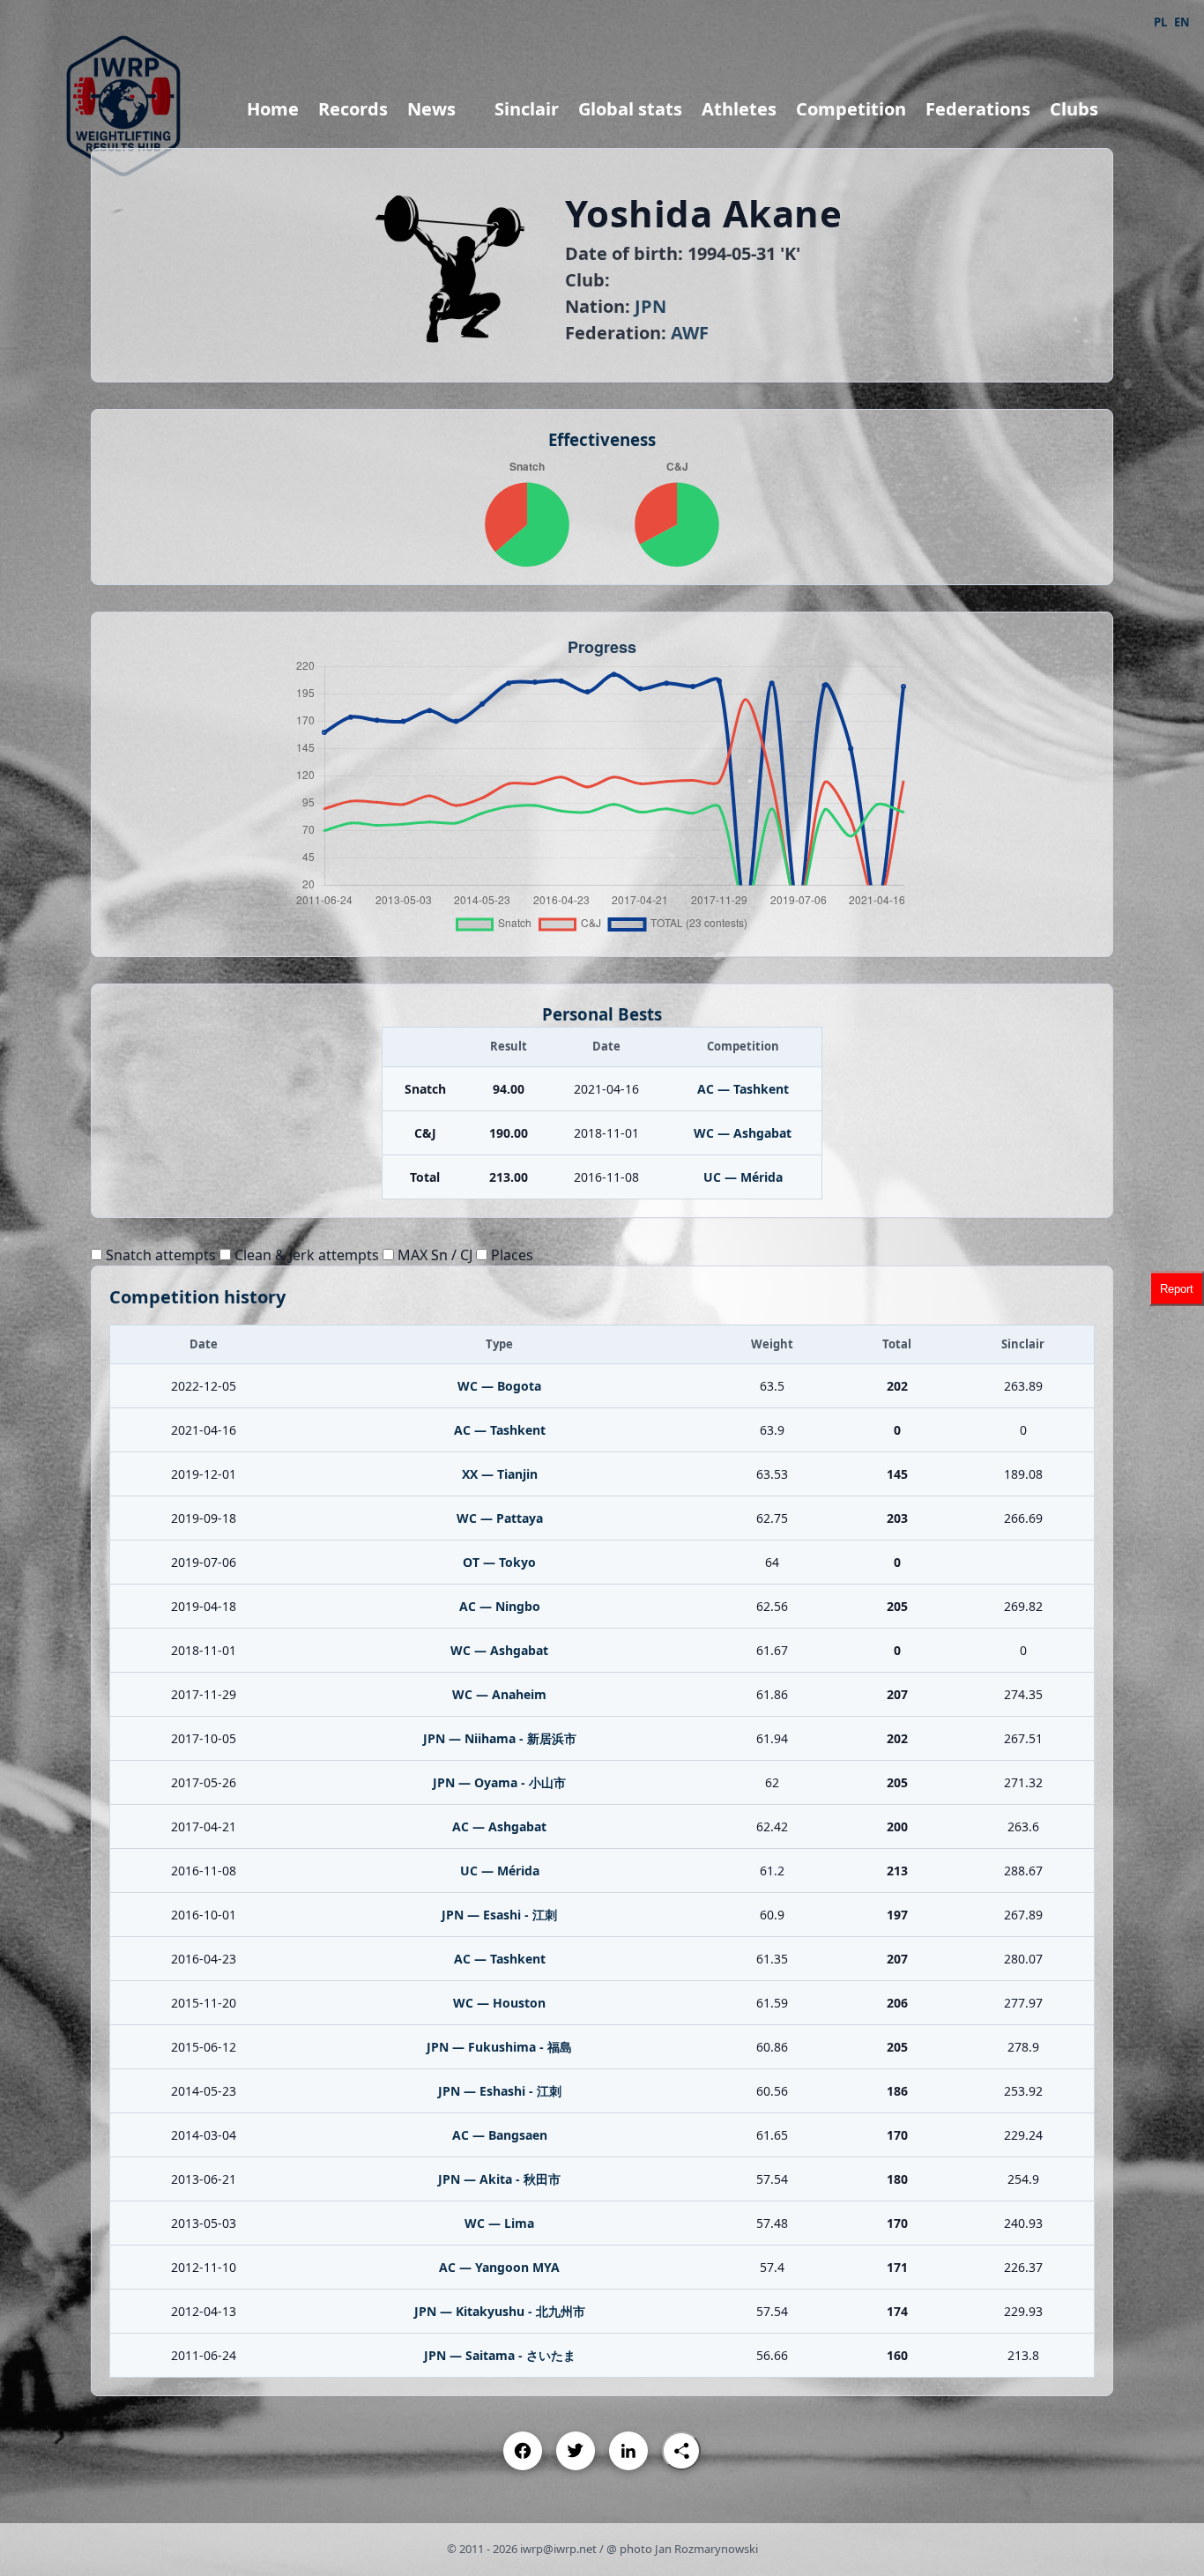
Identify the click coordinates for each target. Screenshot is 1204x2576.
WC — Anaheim (499, 1694)
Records (353, 109)
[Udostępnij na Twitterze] (576, 2451)
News (431, 109)
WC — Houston (499, 2003)
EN (1182, 22)
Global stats (630, 109)
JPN (650, 306)
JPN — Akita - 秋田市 (499, 2179)
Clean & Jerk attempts (305, 1255)
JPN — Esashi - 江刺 (499, 1915)
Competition (851, 109)
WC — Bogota (499, 1386)
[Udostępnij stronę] (681, 2451)
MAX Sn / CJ (433, 1255)
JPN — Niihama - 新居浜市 (500, 1738)
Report (1177, 1288)
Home (273, 109)
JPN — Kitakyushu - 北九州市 (500, 2311)
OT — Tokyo (499, 1562)
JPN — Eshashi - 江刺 (500, 2091)
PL (1160, 22)
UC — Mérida (743, 1177)
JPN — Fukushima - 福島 (499, 2047)
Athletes (739, 109)
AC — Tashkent (743, 1089)
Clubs (1074, 109)
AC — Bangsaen (500, 2135)
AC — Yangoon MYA (499, 2267)
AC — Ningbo (500, 1606)
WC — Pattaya (500, 1518)
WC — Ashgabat (743, 1133)
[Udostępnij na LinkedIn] (628, 2451)
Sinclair (527, 109)
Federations (978, 109)
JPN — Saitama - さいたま (500, 2355)
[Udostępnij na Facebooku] (523, 2451)
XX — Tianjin (500, 1474)
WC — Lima (499, 2223)
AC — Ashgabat (499, 1826)
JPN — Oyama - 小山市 (499, 1782)
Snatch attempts (159, 1255)
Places (510, 1255)
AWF (690, 333)
